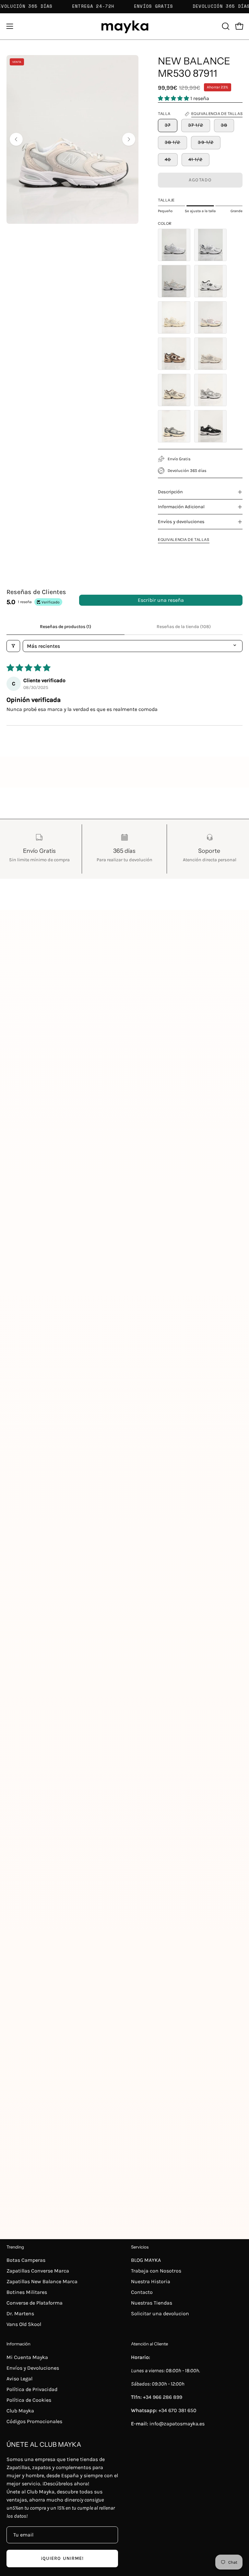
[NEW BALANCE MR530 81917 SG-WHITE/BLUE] (210, 245)
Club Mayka (20, 2411)
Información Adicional (181, 507)
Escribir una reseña (161, 600)
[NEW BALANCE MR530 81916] (174, 281)
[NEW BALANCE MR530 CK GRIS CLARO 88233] (210, 390)
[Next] (129, 139)
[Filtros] (13, 646)
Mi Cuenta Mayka (27, 2357)
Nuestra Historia (151, 2281)
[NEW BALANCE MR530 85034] (174, 317)
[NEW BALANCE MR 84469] (210, 281)
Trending (15, 2247)
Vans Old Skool (24, 2324)
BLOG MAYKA (146, 2260)
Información (18, 2344)
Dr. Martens (20, 2313)
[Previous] (16, 139)
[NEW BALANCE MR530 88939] (210, 426)
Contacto (142, 2292)
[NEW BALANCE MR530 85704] (210, 317)
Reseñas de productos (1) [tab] (65, 627)
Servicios (140, 2247)
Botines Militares (27, 2292)
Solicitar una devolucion (160, 2313)
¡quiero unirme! (62, 2558)
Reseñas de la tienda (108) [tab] (184, 627)
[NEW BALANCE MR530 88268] (174, 426)
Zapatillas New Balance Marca (42, 2281)
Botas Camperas (26, 2260)
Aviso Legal (19, 2379)
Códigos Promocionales (34, 2421)
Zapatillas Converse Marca (38, 2271)
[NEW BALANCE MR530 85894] (210, 354)
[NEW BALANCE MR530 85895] (174, 390)
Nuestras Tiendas (152, 2303)
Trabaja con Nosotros (156, 2271)
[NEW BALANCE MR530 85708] (174, 354)
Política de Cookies (29, 2400)
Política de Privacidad (32, 2389)
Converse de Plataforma (35, 2303)
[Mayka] (124, 26)
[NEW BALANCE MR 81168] (174, 245)
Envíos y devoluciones (181, 522)
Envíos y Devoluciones (33, 2368)
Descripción (170, 492)
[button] (225, 26)
